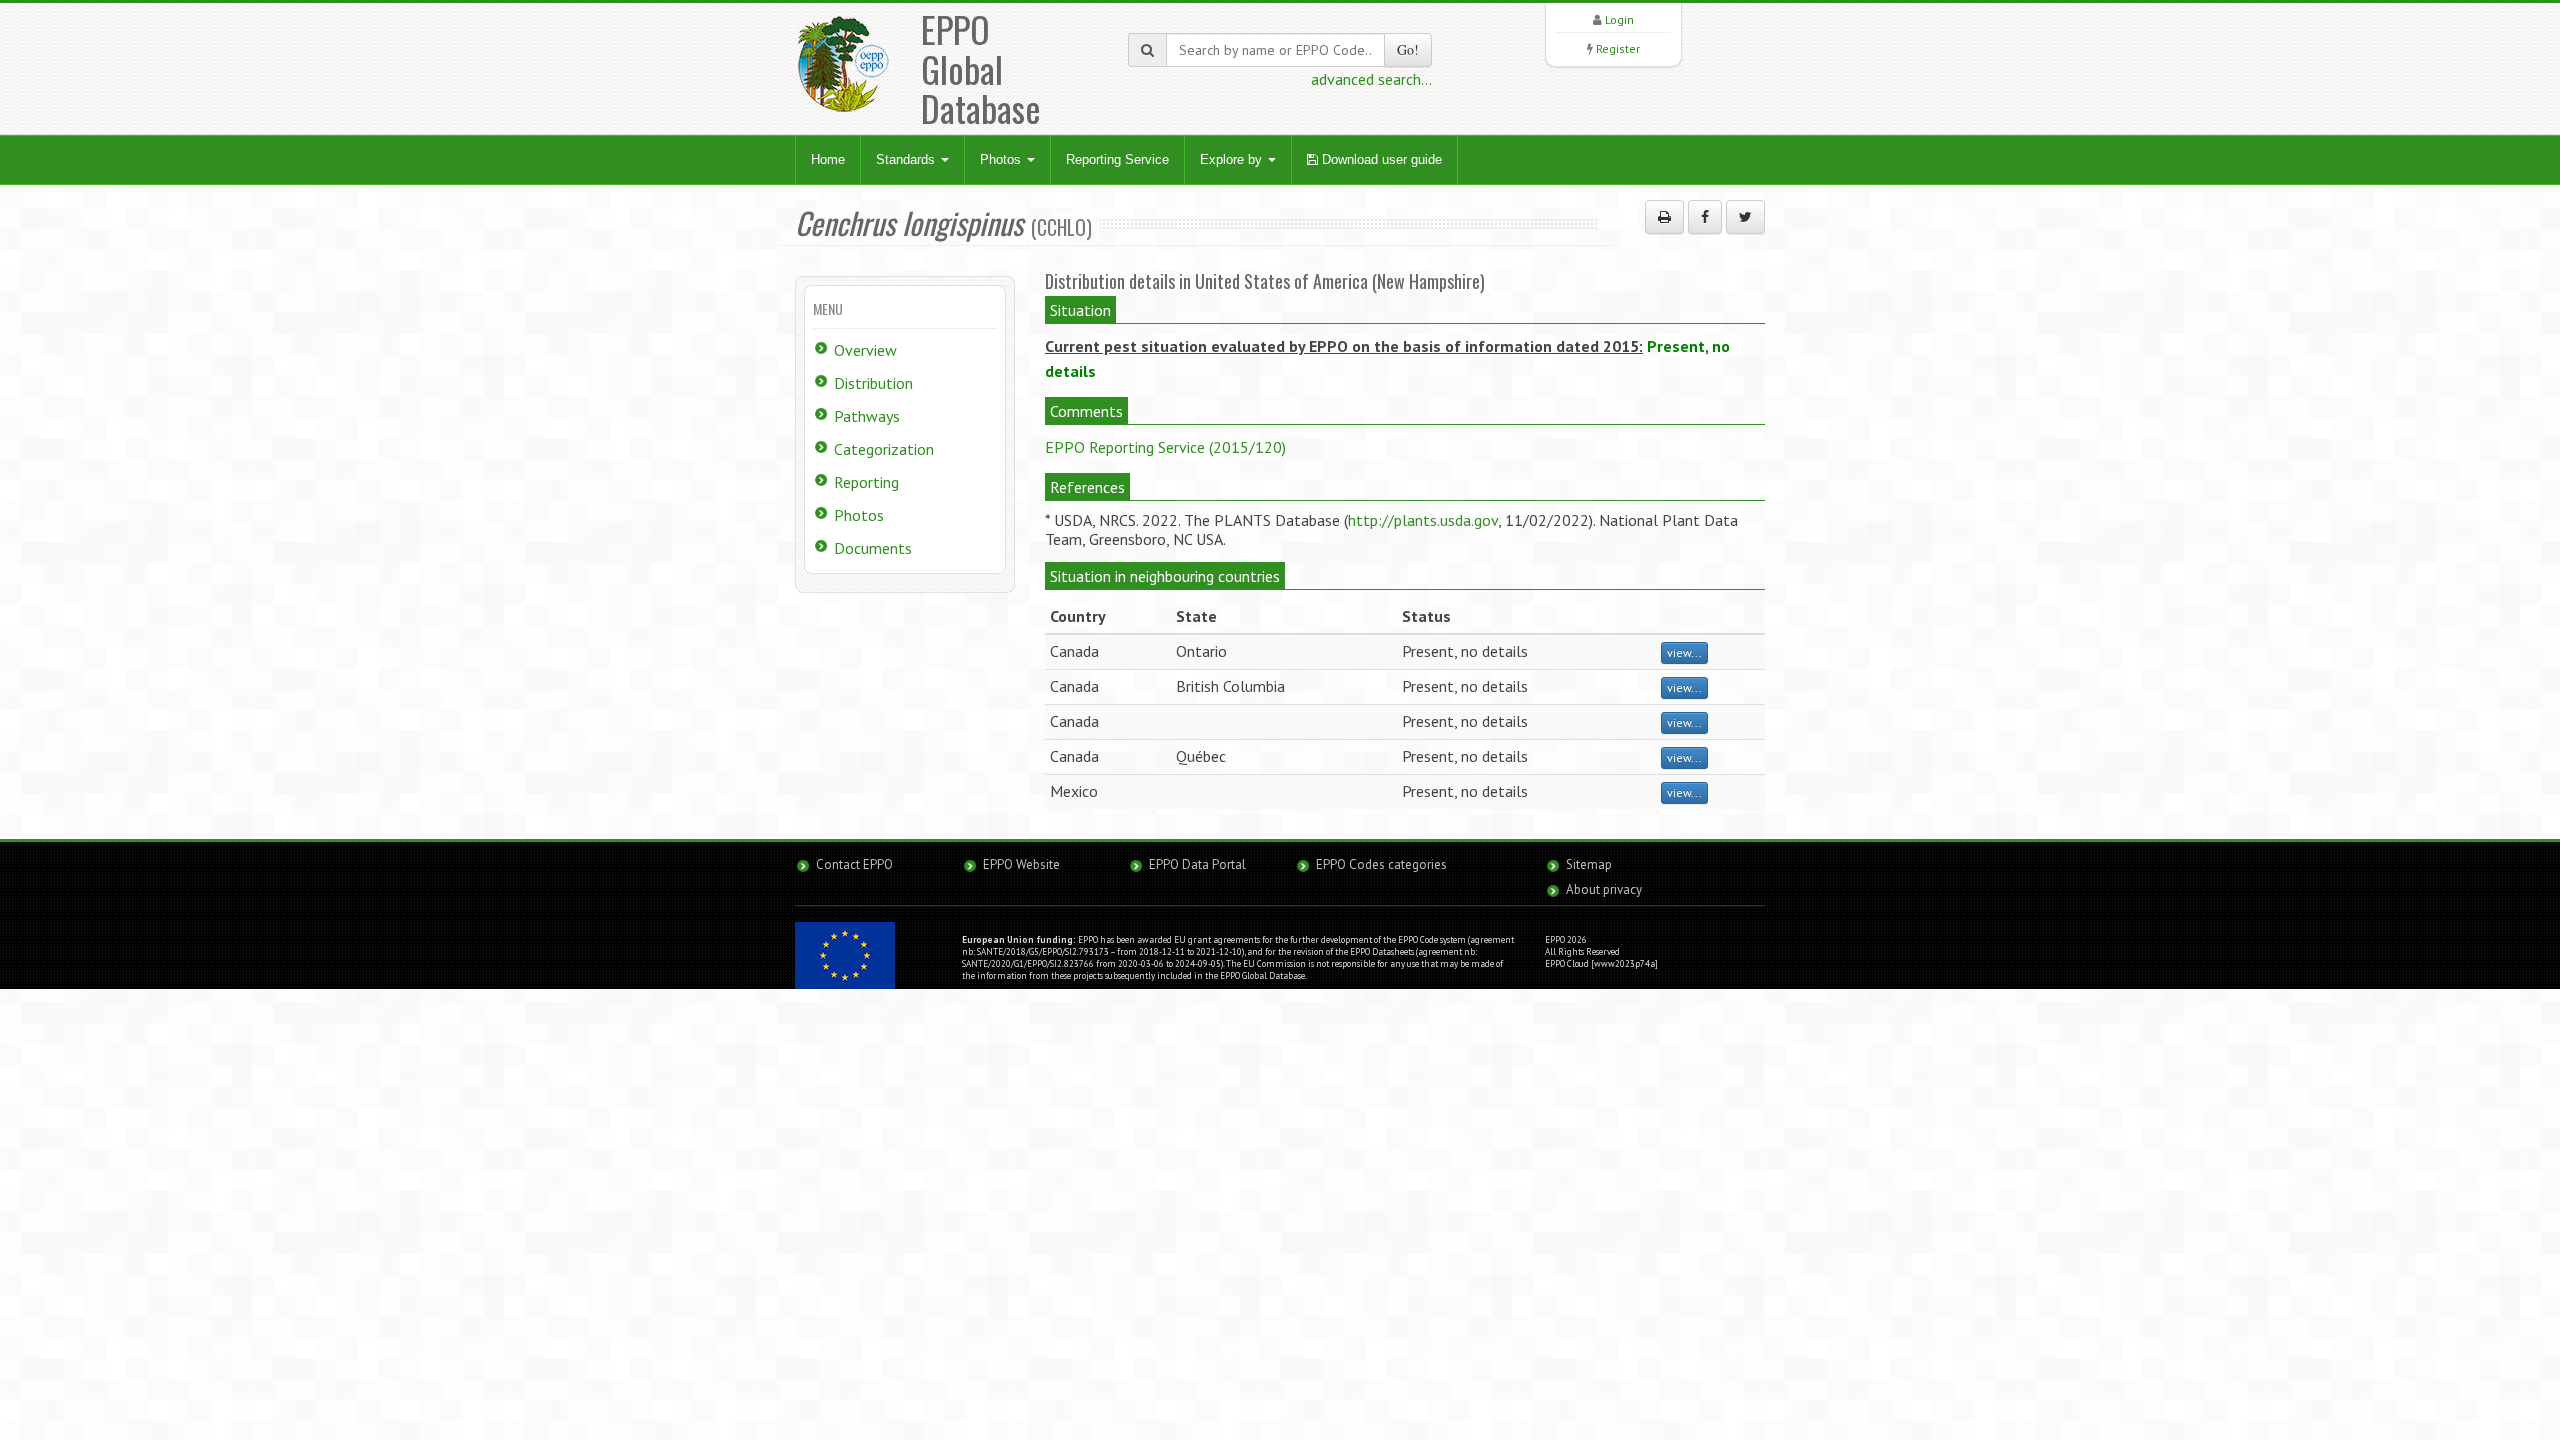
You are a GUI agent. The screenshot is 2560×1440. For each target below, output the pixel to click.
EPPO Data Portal (1197, 864)
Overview (865, 350)
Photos (1002, 159)
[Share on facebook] (1705, 217)
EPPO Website (1021, 864)
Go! (1408, 49)
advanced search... (1371, 79)
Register (1618, 48)
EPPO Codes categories (1381, 864)
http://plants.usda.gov (1423, 520)
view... (1684, 652)
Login (1619, 19)
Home (828, 159)
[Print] (1664, 217)
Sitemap (1589, 864)
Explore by (1233, 159)
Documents (873, 548)
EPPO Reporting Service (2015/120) (1165, 447)
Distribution (873, 383)
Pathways (867, 416)
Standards (907, 159)
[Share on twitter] (1745, 217)
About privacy (1604, 889)
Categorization (884, 449)
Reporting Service (1117, 159)
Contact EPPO (854, 864)
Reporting (866, 482)
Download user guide (1380, 159)
